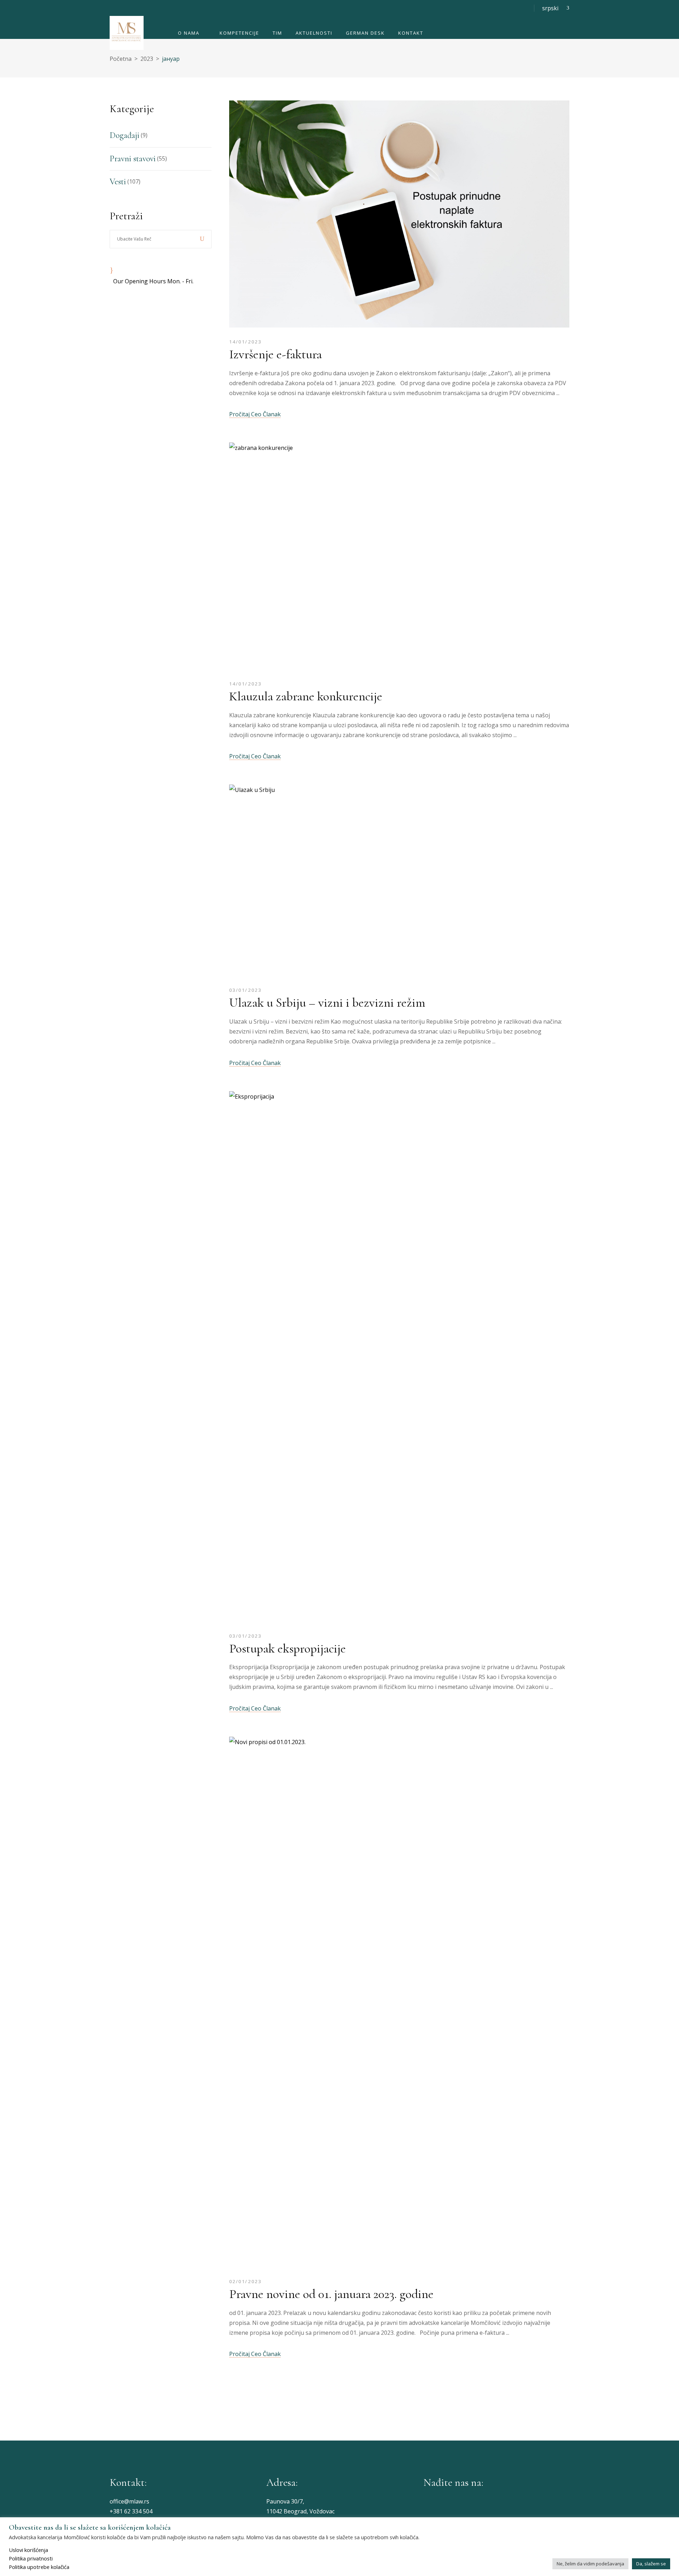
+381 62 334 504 (131, 2511)
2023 (147, 59)
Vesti (118, 182)
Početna (121, 59)
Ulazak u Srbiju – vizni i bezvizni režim (327, 1003)
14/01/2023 (245, 342)
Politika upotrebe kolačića (39, 2567)
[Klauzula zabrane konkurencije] (399, 558)
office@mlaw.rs (129, 2501)
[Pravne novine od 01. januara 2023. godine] (399, 2004)
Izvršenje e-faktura (275, 354)
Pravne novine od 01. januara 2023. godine (331, 2294)
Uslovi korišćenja (28, 2550)
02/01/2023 (245, 2281)
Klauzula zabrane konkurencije (306, 696)
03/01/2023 (245, 990)
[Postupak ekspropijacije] (380, 1358)
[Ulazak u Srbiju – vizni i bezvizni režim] (399, 882)
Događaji (124, 135)
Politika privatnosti (31, 2558)
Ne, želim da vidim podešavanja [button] (590, 2564)
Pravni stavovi (133, 159)
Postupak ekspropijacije (288, 1648)
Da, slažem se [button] (651, 2564)
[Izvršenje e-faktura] (399, 216)
